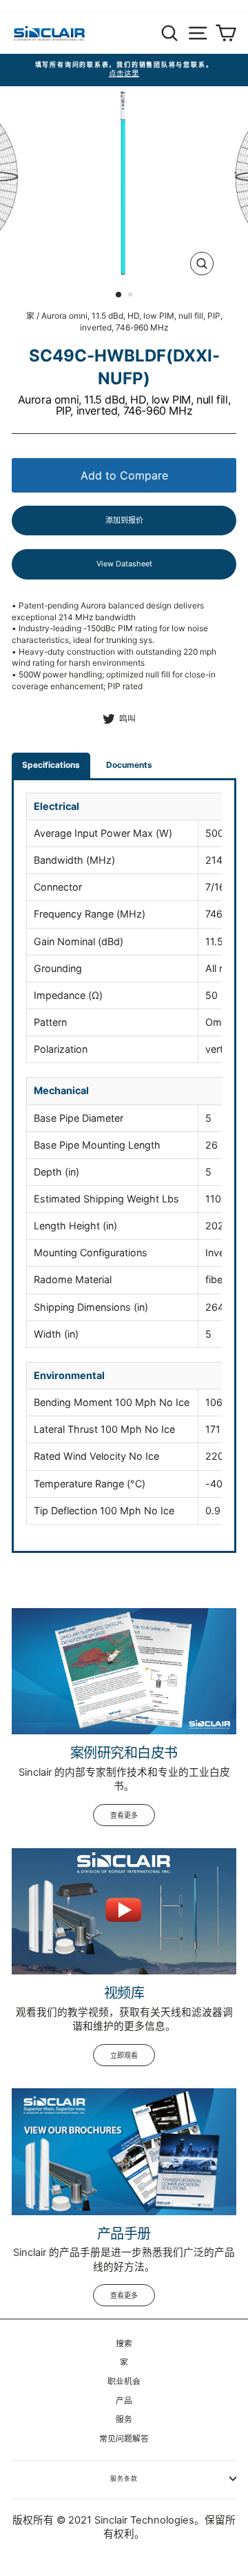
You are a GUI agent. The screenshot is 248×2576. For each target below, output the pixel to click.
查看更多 (124, 1815)
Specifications (51, 765)
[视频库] (124, 1911)
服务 (124, 2419)
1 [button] (119, 295)
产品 (124, 2400)
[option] (124, 70)
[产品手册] (124, 2151)
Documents (129, 765)
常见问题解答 (124, 2438)
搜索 (124, 2343)
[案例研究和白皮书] (124, 1671)
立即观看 (124, 2055)
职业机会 (124, 2381)
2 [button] (132, 296)
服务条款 (124, 2478)
